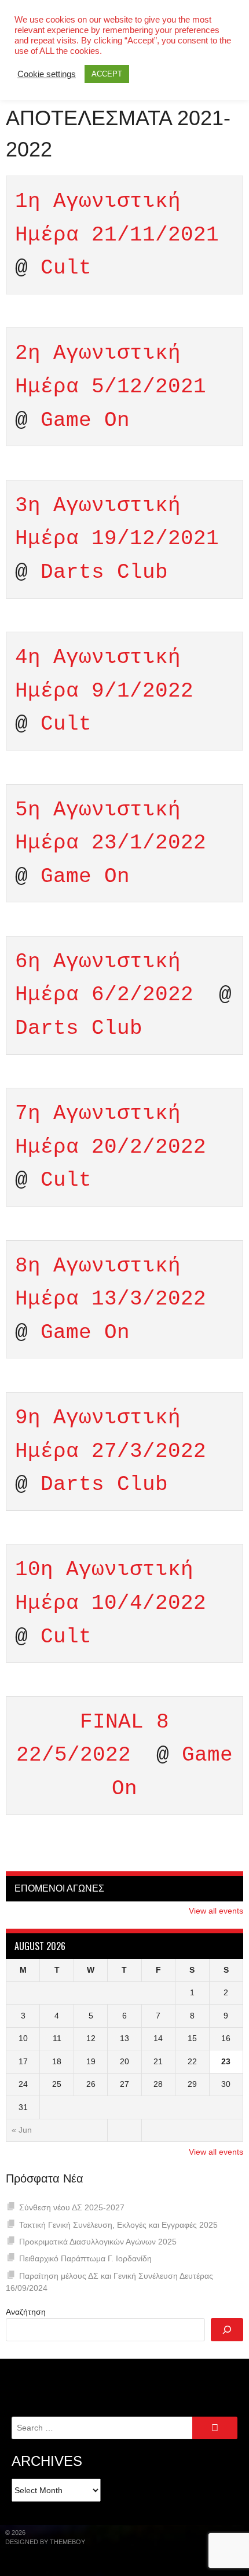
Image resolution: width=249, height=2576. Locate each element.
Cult (66, 268)
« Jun (22, 2130)
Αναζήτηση (26, 2312)
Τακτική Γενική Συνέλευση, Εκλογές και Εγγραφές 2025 (118, 2225)
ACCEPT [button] (107, 74)
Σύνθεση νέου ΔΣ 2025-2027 (72, 2207)
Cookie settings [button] (47, 74)
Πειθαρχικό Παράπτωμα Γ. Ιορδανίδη (85, 2258)
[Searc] (227, 2330)
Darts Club (104, 572)
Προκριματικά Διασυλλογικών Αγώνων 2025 (98, 2242)
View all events (216, 1911)
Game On (85, 420)
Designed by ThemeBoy (45, 2542)
